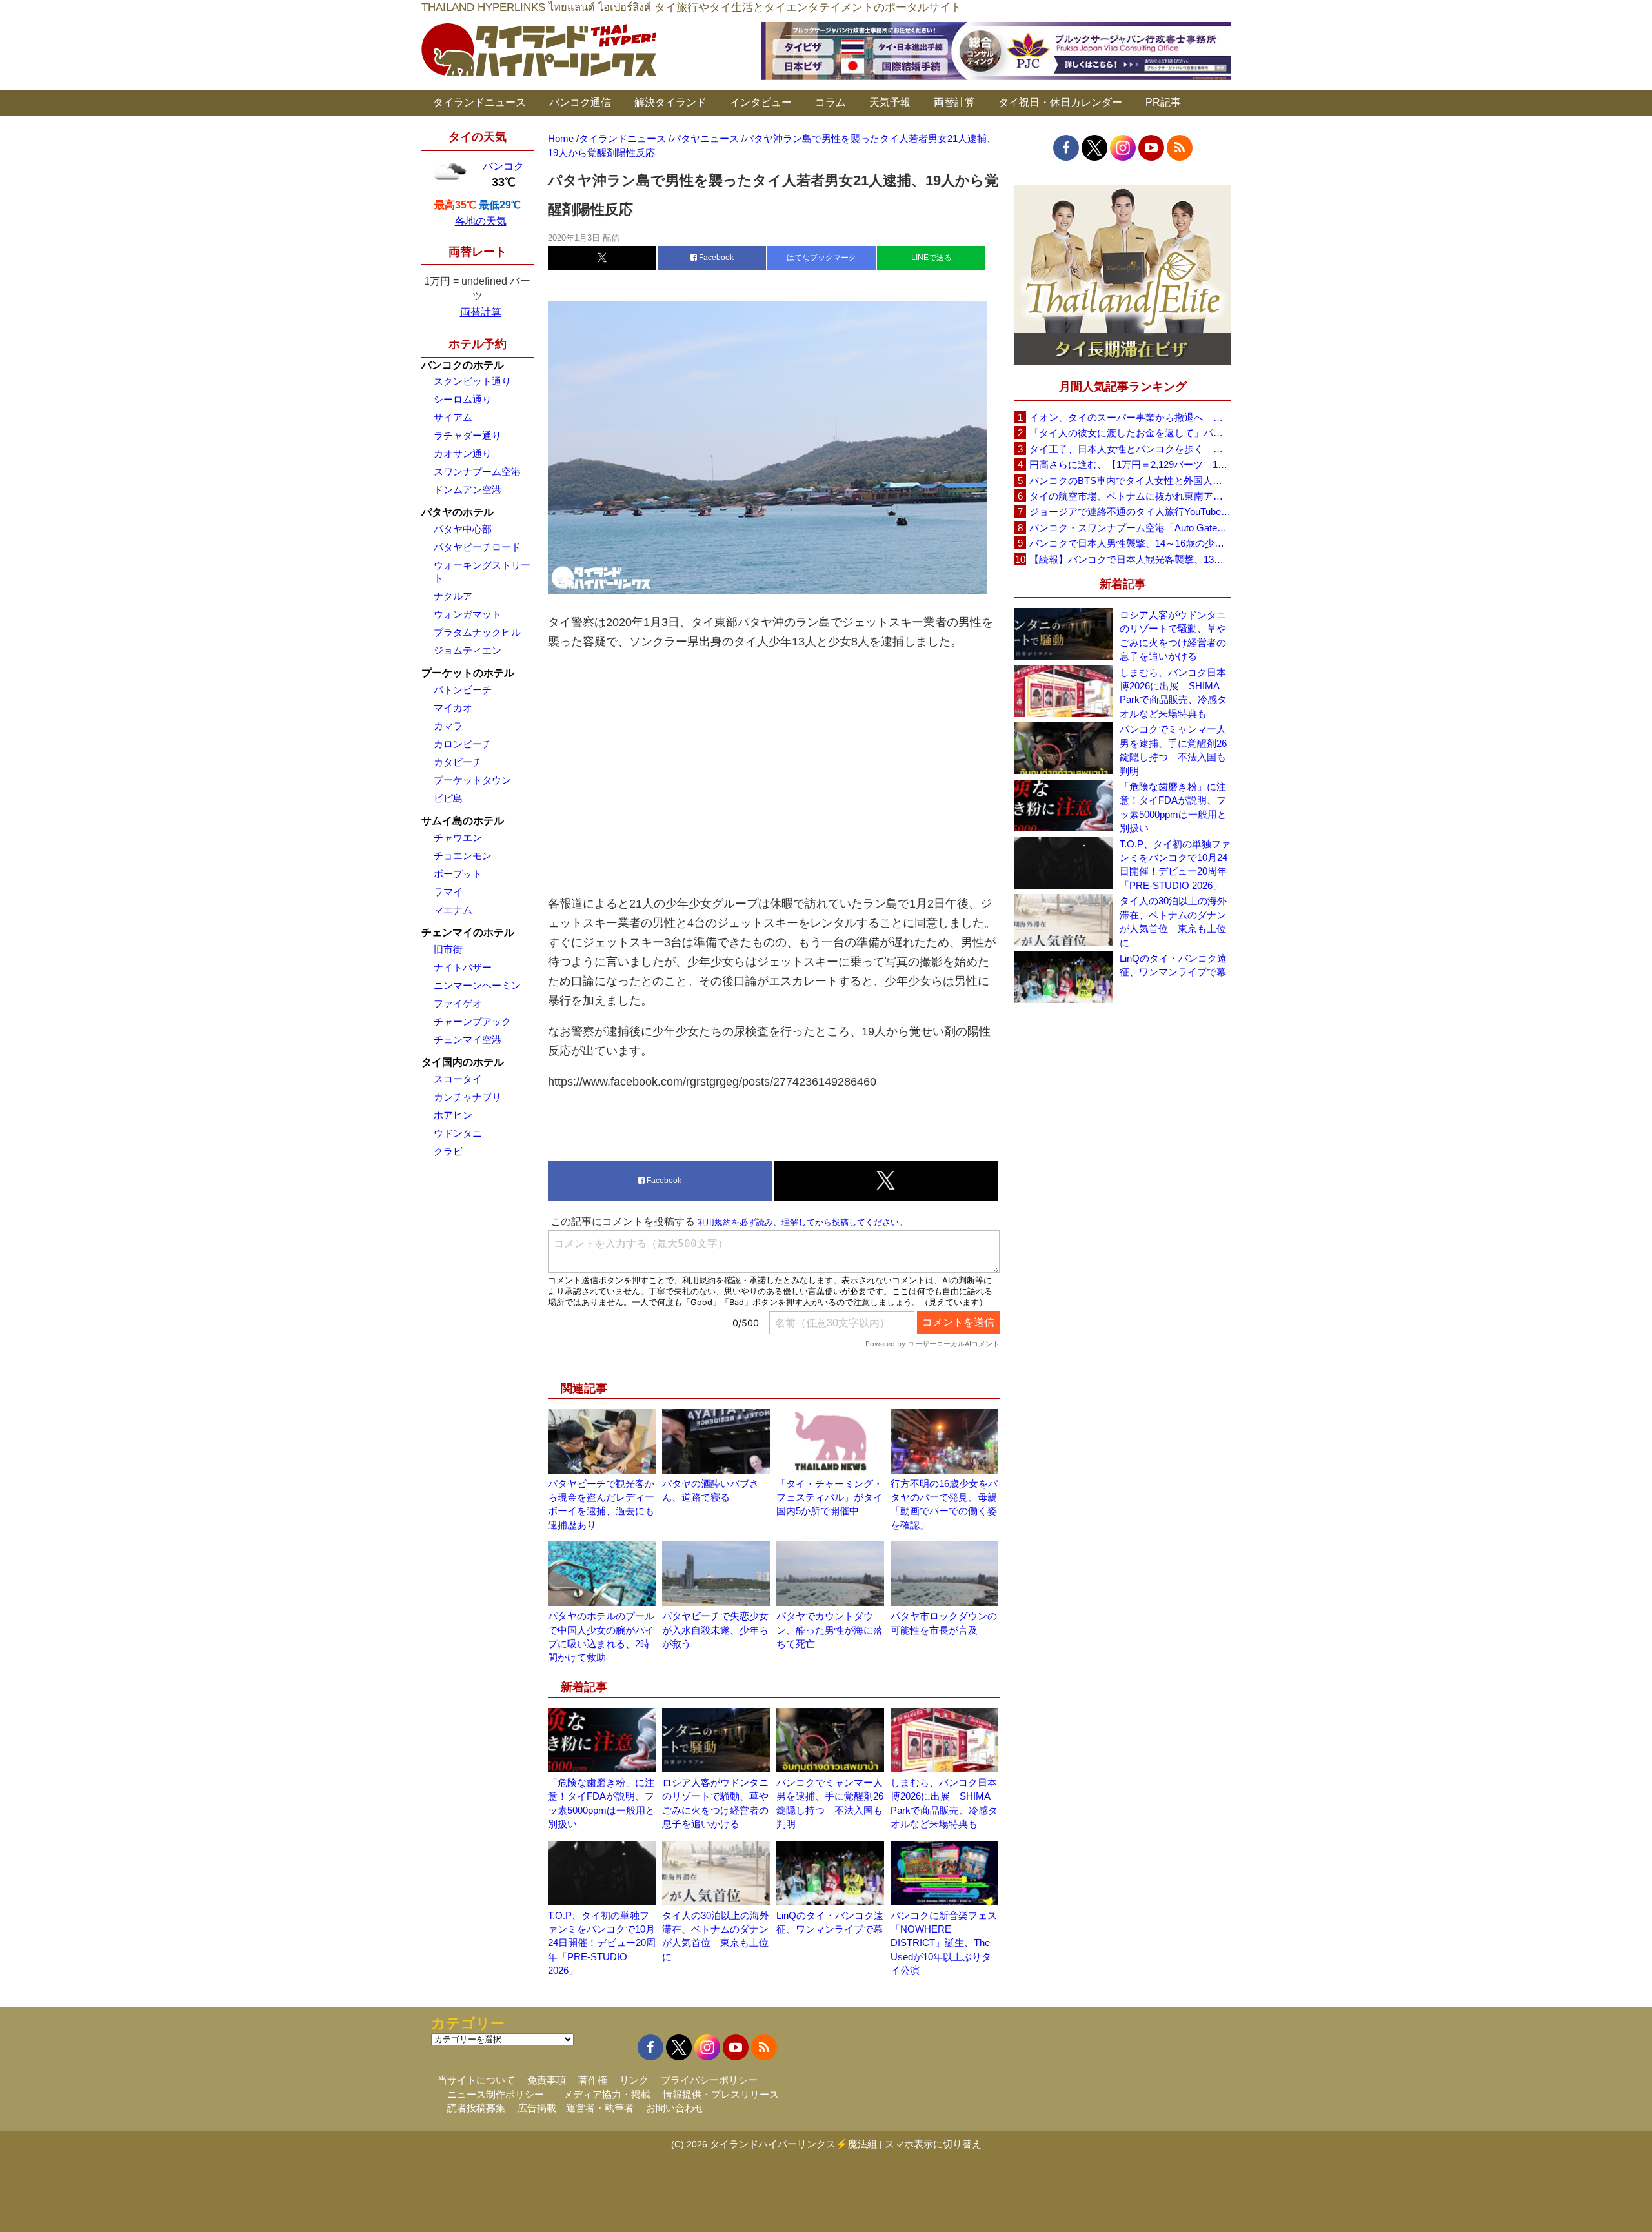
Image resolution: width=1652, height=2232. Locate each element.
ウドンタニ (458, 1133)
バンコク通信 (580, 102)
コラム (831, 102)
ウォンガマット (468, 614)
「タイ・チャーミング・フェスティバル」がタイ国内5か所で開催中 (830, 1497)
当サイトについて (476, 2080)
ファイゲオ (458, 1003)
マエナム (453, 910)
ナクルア (453, 596)
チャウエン (458, 837)
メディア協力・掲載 (607, 2094)
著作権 (593, 2080)
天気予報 (890, 102)
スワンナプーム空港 (477, 472)
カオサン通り (463, 453)
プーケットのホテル (468, 673)
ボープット (458, 874)
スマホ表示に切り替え (933, 2144)
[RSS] (1180, 148)
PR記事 (1163, 102)
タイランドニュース (479, 102)
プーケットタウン (472, 780)
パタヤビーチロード (477, 547)
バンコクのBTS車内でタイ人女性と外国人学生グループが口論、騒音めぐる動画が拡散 (1130, 481)
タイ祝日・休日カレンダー (1060, 102)
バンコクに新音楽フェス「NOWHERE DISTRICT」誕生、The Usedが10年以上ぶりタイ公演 (944, 1943)
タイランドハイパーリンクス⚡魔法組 (793, 2144)
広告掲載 (537, 2108)
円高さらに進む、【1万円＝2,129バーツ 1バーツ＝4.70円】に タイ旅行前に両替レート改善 (1130, 464)
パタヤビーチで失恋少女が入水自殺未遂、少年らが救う (715, 1630)
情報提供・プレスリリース (721, 2094)
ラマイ (448, 892)
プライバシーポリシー (709, 2080)
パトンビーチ (463, 690)
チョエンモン (463, 856)
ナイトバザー (463, 967)
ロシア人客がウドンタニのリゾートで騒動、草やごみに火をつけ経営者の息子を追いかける (1173, 635)
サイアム (453, 417)
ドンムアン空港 (468, 490)
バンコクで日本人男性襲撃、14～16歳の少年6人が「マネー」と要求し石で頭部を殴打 (1130, 543)
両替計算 (954, 102)
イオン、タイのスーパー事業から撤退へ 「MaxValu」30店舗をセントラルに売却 (1130, 417)
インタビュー (761, 102)
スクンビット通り (472, 381)
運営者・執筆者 (600, 2108)
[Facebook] (1066, 148)
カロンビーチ (463, 744)
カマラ (448, 726)
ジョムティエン (468, 650)
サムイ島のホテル (463, 821)
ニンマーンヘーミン (477, 985)
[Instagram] (1123, 148)
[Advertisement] (774, 773)
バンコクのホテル (463, 365)
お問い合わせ (675, 2108)
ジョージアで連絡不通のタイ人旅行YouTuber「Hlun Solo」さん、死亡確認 (1130, 512)
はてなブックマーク (821, 258)
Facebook (715, 258)
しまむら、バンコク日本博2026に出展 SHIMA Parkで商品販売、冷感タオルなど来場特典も (1173, 693)
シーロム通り (463, 399)
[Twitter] (1094, 148)
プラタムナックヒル (477, 632)
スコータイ (458, 1079)
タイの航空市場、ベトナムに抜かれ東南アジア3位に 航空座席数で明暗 (1130, 496)
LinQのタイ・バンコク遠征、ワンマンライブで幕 (1173, 965)
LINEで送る (932, 258)
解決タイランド (670, 102)
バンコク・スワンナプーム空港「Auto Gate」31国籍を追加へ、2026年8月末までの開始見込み (1130, 528)
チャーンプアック (472, 1021)
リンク (634, 2080)
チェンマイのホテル (468, 932)
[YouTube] (1151, 148)
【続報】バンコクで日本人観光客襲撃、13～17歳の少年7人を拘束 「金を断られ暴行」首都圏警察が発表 (1130, 559)
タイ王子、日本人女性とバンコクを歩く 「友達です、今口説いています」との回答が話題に (1130, 449)
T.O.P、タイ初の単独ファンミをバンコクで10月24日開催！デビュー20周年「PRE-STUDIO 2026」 (602, 1943)
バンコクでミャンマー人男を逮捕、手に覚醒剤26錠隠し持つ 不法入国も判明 (1173, 750)
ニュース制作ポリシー (496, 2094)
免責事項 (547, 2080)
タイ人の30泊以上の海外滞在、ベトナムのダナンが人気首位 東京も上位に (1173, 921)
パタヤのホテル (458, 512)
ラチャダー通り (468, 435)
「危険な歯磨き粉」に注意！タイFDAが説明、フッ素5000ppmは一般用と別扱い (1173, 807)
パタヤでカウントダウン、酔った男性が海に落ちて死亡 (830, 1630)
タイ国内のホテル (463, 1062)
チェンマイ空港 (468, 1040)
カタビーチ (458, 762)
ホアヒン (453, 1115)
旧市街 (448, 949)
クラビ (448, 1151)
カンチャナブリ (468, 1097)
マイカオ (453, 708)
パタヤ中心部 (463, 529)
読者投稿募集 (476, 2108)
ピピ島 (448, 798)
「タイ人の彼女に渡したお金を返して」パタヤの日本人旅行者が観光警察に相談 (1130, 433)
